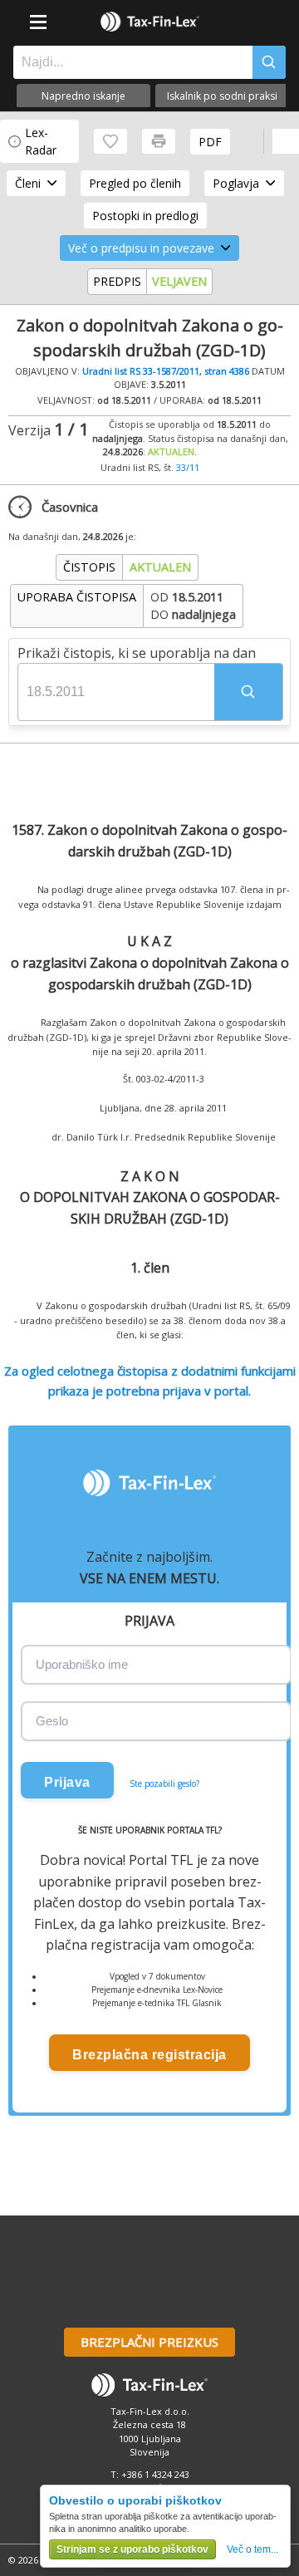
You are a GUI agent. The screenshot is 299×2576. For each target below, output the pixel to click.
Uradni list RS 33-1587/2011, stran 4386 (166, 371)
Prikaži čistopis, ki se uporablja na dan (137, 653)
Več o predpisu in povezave (141, 248)
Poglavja (236, 183)
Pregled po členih (135, 183)
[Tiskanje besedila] (159, 141)
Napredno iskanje (83, 96)
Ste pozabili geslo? (164, 1784)
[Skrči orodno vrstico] (286, 141)
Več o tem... (252, 2549)
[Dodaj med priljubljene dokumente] (110, 141)
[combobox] (129, 62)
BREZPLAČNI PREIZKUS (149, 2342)
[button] (248, 692)
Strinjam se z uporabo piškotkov (132, 2549)
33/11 (188, 467)
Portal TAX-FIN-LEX (149, 22)
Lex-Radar (41, 141)
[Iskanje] (269, 62)
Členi (28, 183)
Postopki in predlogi (145, 216)
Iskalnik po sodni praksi (222, 96)
